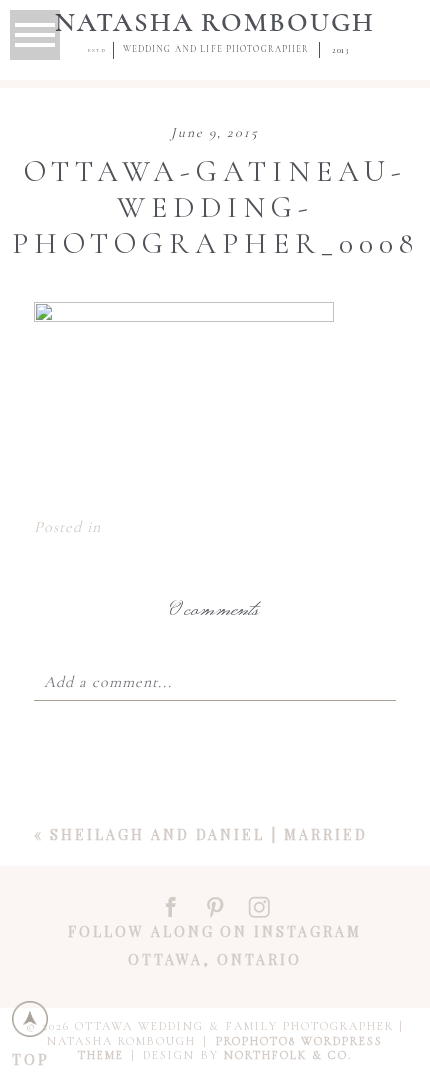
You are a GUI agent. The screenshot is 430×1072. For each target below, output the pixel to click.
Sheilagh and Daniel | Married (208, 834)
